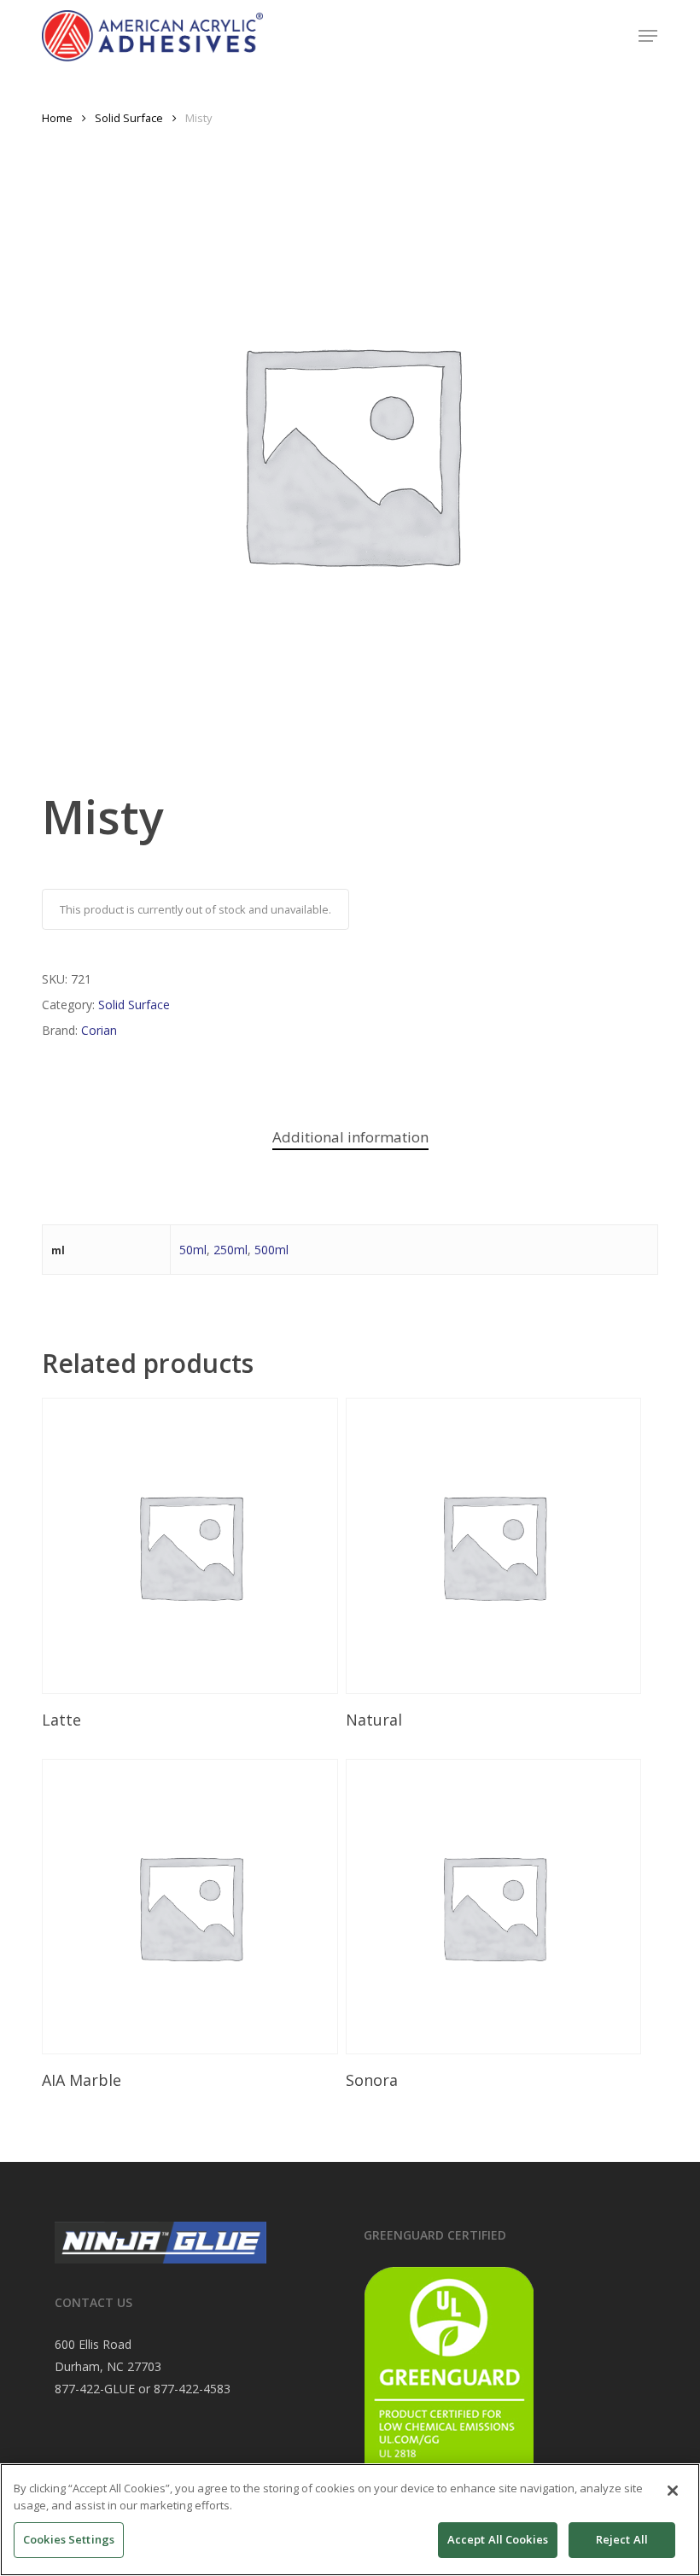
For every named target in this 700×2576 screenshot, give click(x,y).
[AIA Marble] (190, 1907)
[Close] (673, 2491)
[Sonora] (493, 1907)
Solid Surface (129, 118)
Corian (99, 1030)
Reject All (622, 2539)
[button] (648, 36)
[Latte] (190, 1545)
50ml (193, 1250)
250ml (230, 1250)
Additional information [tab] (350, 1137)
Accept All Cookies (498, 2539)
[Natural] (493, 1545)
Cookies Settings (69, 2539)
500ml (271, 1250)
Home (57, 118)
